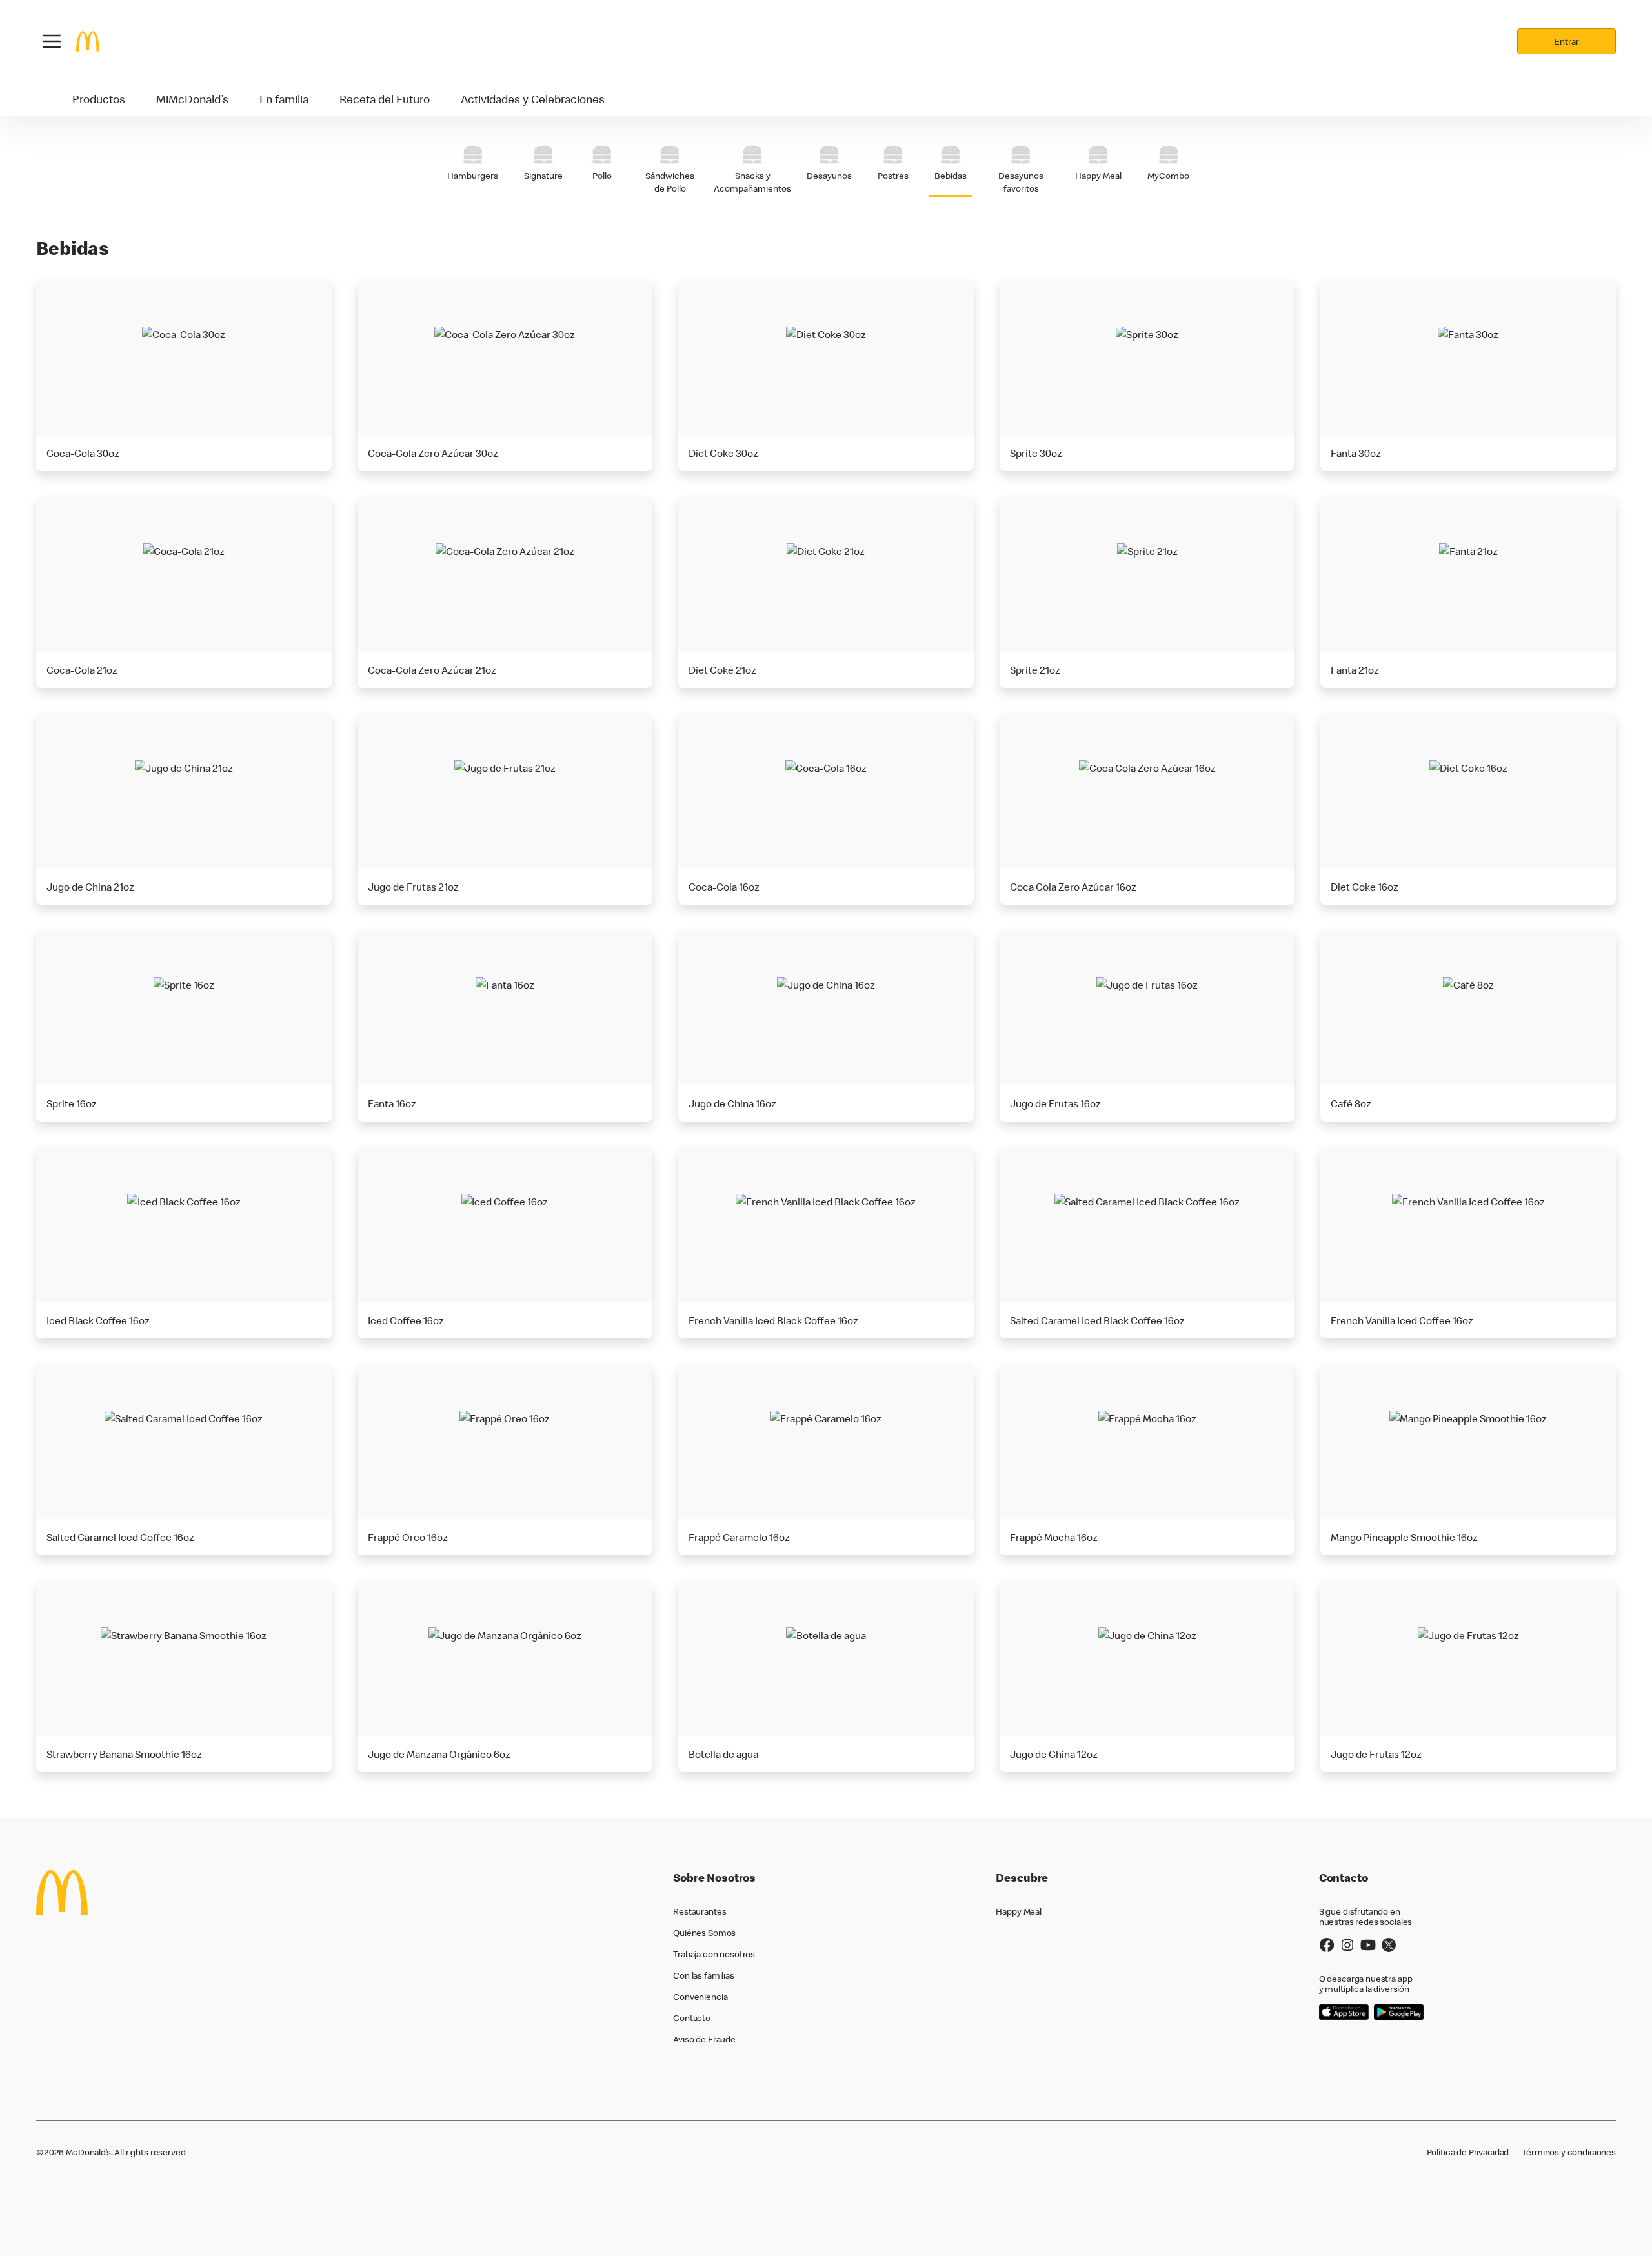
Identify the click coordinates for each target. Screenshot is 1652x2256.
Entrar (1567, 41)
